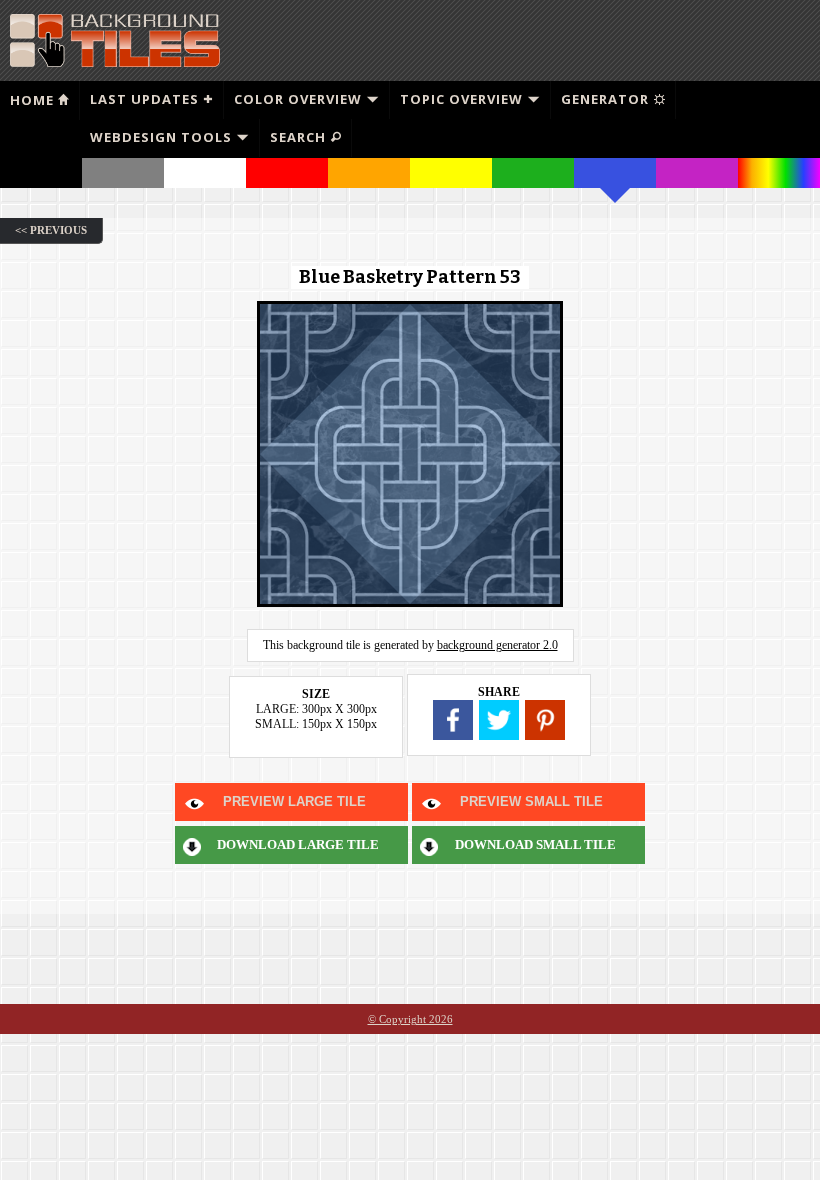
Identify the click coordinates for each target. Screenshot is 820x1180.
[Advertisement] (581, 40)
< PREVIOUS (51, 230)
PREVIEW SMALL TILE (531, 801)
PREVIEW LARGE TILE (294, 801)
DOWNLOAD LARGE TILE (298, 844)
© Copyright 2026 (410, 1019)
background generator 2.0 (497, 645)
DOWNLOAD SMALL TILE (535, 844)
